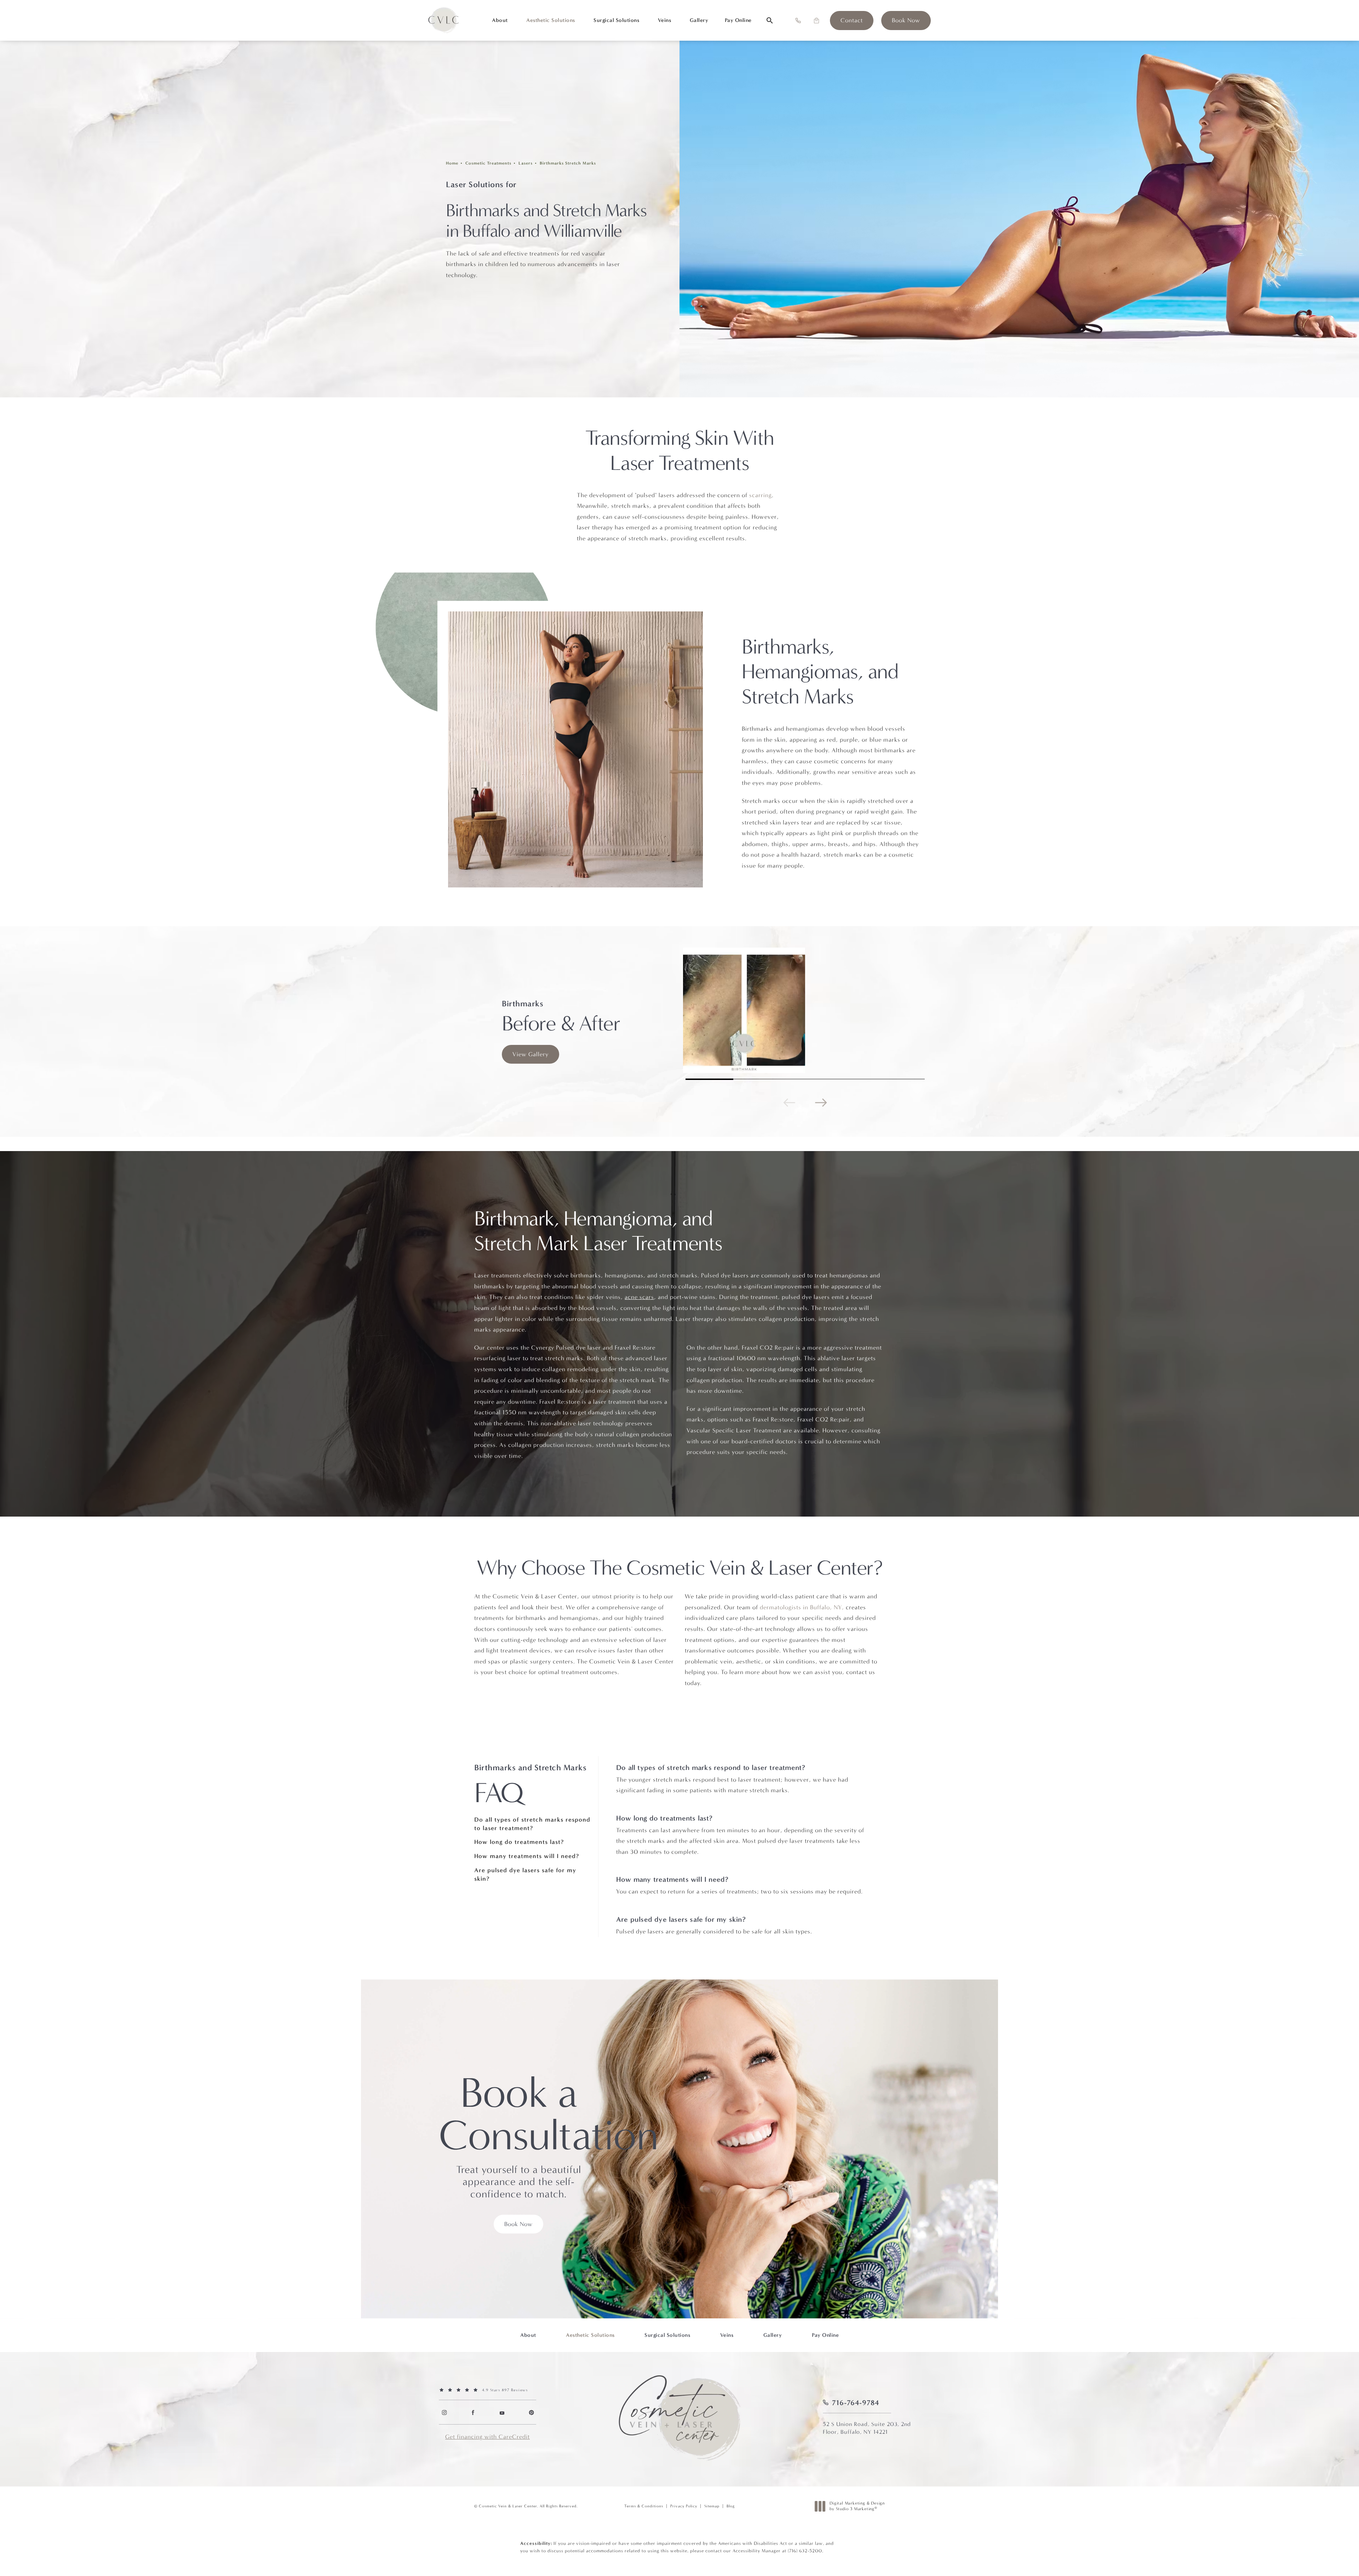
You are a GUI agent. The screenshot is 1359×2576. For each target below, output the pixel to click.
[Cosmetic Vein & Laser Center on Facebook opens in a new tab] (473, 2412)
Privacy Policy (684, 2506)
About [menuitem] (500, 20)
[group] (805, 1010)
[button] (798, 21)
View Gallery (531, 1054)
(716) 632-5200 (805, 2551)
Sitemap (712, 2506)
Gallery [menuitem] (699, 20)
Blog (731, 2506)
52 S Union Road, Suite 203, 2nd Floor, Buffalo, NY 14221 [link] (867, 2428)
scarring (761, 495)
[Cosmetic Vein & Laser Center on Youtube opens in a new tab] (502, 2412)
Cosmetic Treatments (488, 163)
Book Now (518, 2224)
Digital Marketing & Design (857, 2506)
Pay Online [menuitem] (738, 20)
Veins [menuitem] (665, 20)
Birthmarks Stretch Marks (568, 163)
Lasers (526, 163)
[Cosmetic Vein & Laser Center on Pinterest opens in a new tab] (531, 2412)
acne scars (639, 1297)
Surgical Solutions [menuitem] (616, 20)
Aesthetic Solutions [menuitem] (551, 20)
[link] (852, 21)
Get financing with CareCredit (488, 2437)
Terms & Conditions (644, 2506)
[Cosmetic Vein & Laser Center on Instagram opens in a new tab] (444, 2412)
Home (452, 163)
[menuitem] (444, 2412)
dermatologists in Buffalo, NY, (802, 1607)
